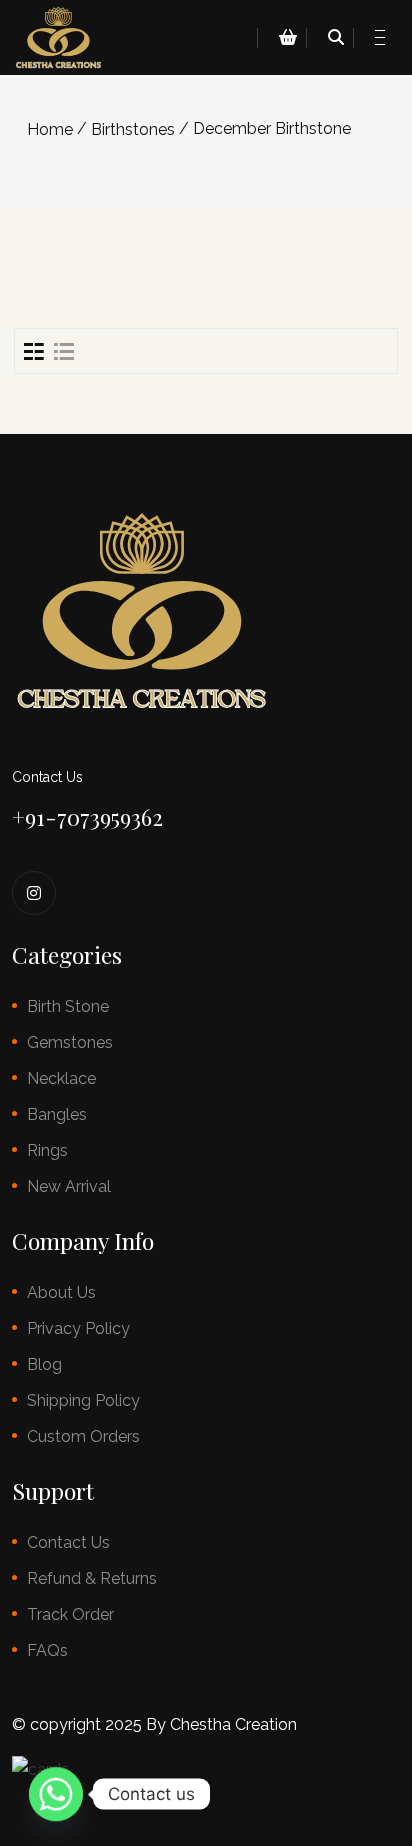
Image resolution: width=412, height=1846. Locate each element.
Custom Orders (83, 1436)
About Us (61, 1292)
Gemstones (70, 1042)
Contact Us (68, 1542)
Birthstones (133, 129)
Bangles (57, 1114)
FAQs (47, 1650)
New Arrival (69, 1186)
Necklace (61, 1078)
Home (50, 129)
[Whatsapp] (56, 1794)
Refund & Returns (92, 1578)
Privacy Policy (78, 1328)
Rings (47, 1150)
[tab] (34, 351)
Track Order (70, 1614)
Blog (44, 1364)
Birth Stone (68, 1006)
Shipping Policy (83, 1400)
